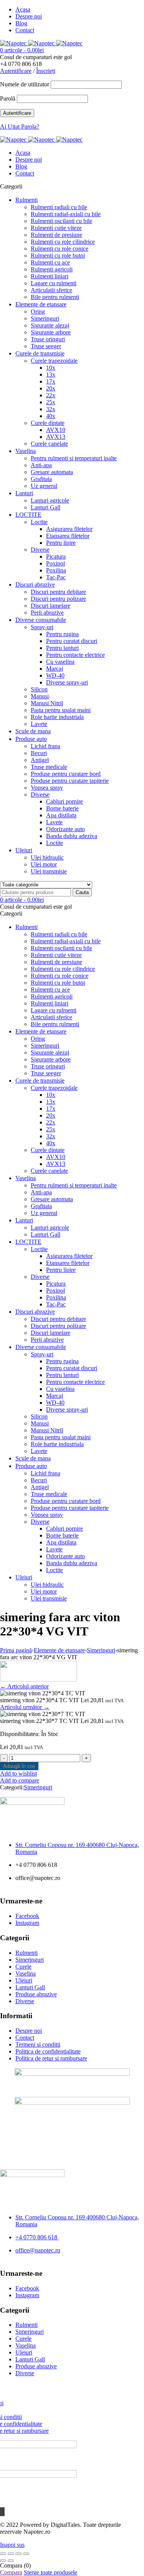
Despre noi (29, 16)
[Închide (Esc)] (26, 2554)
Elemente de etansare (59, 1650)
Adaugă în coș (19, 1766)
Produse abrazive (36, 1994)
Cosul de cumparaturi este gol (36, 57)
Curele (23, 1967)
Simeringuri (101, 1650)
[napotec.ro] (38, 1679)
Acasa (23, 9)
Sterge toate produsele (50, 2572)
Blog (21, 23)
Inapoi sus (12, 2545)
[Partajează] (18, 2554)
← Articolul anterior (24, 1686)
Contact (25, 30)
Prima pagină (16, 1650)
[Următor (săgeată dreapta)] (11, 2561)
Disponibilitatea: (20, 1734)
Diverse (25, 2001)
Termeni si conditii (38, 2044)
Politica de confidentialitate (48, 2051)
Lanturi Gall (30, 1987)
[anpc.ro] (72, 2102)
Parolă (8, 98)
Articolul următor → (25, 1707)
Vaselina (26, 1973)
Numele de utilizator (25, 84)
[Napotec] (41, 43)
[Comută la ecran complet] (11, 2554)
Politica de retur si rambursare (51, 2058)
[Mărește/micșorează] (3, 2554)
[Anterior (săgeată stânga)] (3, 2561)
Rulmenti (26, 1953)
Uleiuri (24, 1980)
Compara (11, 2572)
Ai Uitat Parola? (20, 126)
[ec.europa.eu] (72, 2074)
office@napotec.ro (38, 2250)
